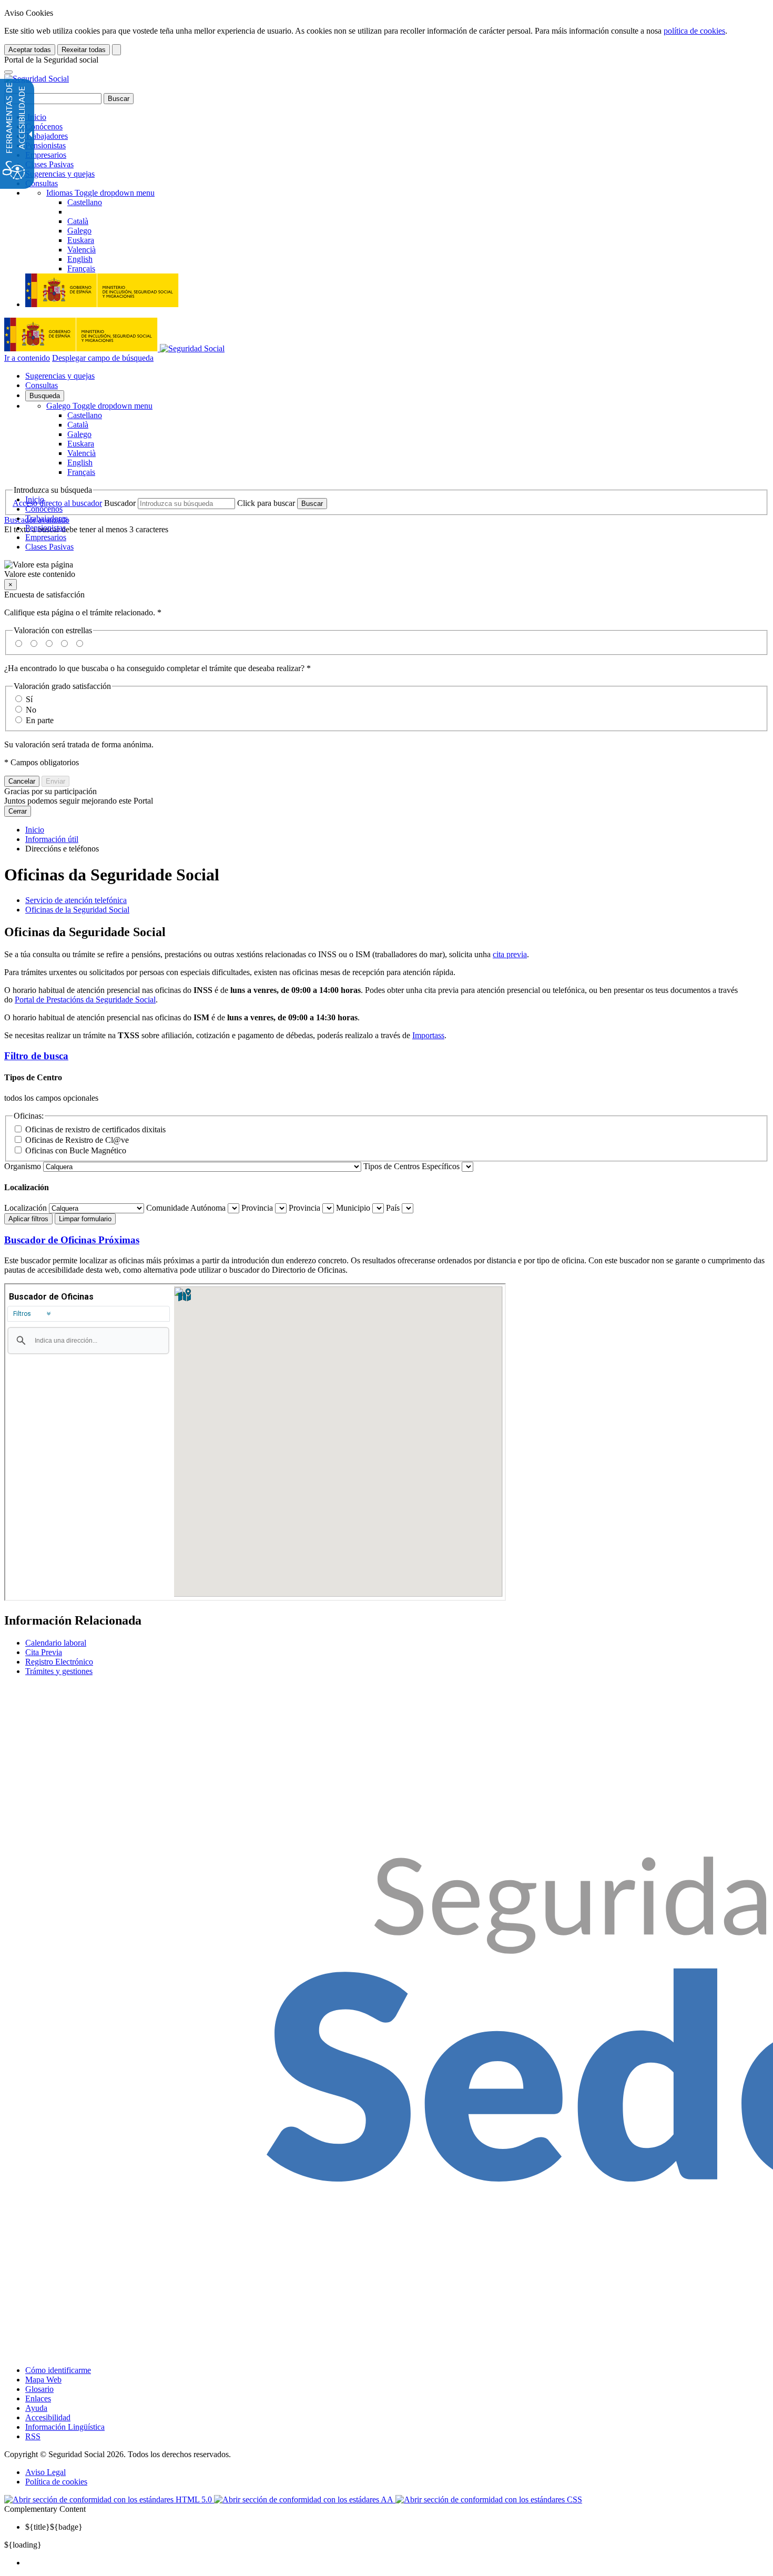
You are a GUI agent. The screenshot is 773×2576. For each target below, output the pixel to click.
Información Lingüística (65, 2427)
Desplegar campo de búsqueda (103, 358)
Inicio (36, 117)
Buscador (120, 503)
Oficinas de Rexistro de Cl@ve (77, 1140)
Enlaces (38, 2398)
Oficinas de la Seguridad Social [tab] (77, 910)
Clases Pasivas (49, 164)
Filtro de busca (36, 1056)
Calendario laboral (56, 1643)
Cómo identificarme (58, 2370)
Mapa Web (43, 2380)
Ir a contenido (27, 358)
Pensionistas (45, 145)
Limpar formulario (85, 1219)
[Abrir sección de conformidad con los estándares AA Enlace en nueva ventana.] (305, 2499)
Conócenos (44, 126)
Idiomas (100, 193)
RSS (33, 2436)
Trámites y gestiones (59, 1671)
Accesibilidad (48, 2417)
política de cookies (694, 31)
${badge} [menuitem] (54, 2527)
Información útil (52, 839)
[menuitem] (397, 2563)
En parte (40, 720)
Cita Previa (44, 1652)
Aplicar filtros (28, 1219)
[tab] (387, 1056)
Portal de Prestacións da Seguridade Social (85, 1000)
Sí (29, 699)
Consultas (42, 183)
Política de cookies (56, 2482)
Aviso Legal (45, 2472)
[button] (387, 570)
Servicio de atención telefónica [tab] (76, 900)
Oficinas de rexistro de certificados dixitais (95, 1129)
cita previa (510, 954)
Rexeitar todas (84, 50)
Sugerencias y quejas (60, 174)
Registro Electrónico (59, 1662)
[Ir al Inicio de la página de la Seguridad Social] (37, 79)
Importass (428, 1035)
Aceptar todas (30, 50)
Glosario (39, 2389)
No (31, 710)
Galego (99, 406)
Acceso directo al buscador (57, 503)
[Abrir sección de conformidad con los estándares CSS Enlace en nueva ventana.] (489, 2499)
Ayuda (36, 2408)
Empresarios (46, 155)
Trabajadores (47, 136)
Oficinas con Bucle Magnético (76, 1150)
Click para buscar (266, 503)
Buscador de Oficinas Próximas (72, 1240)
